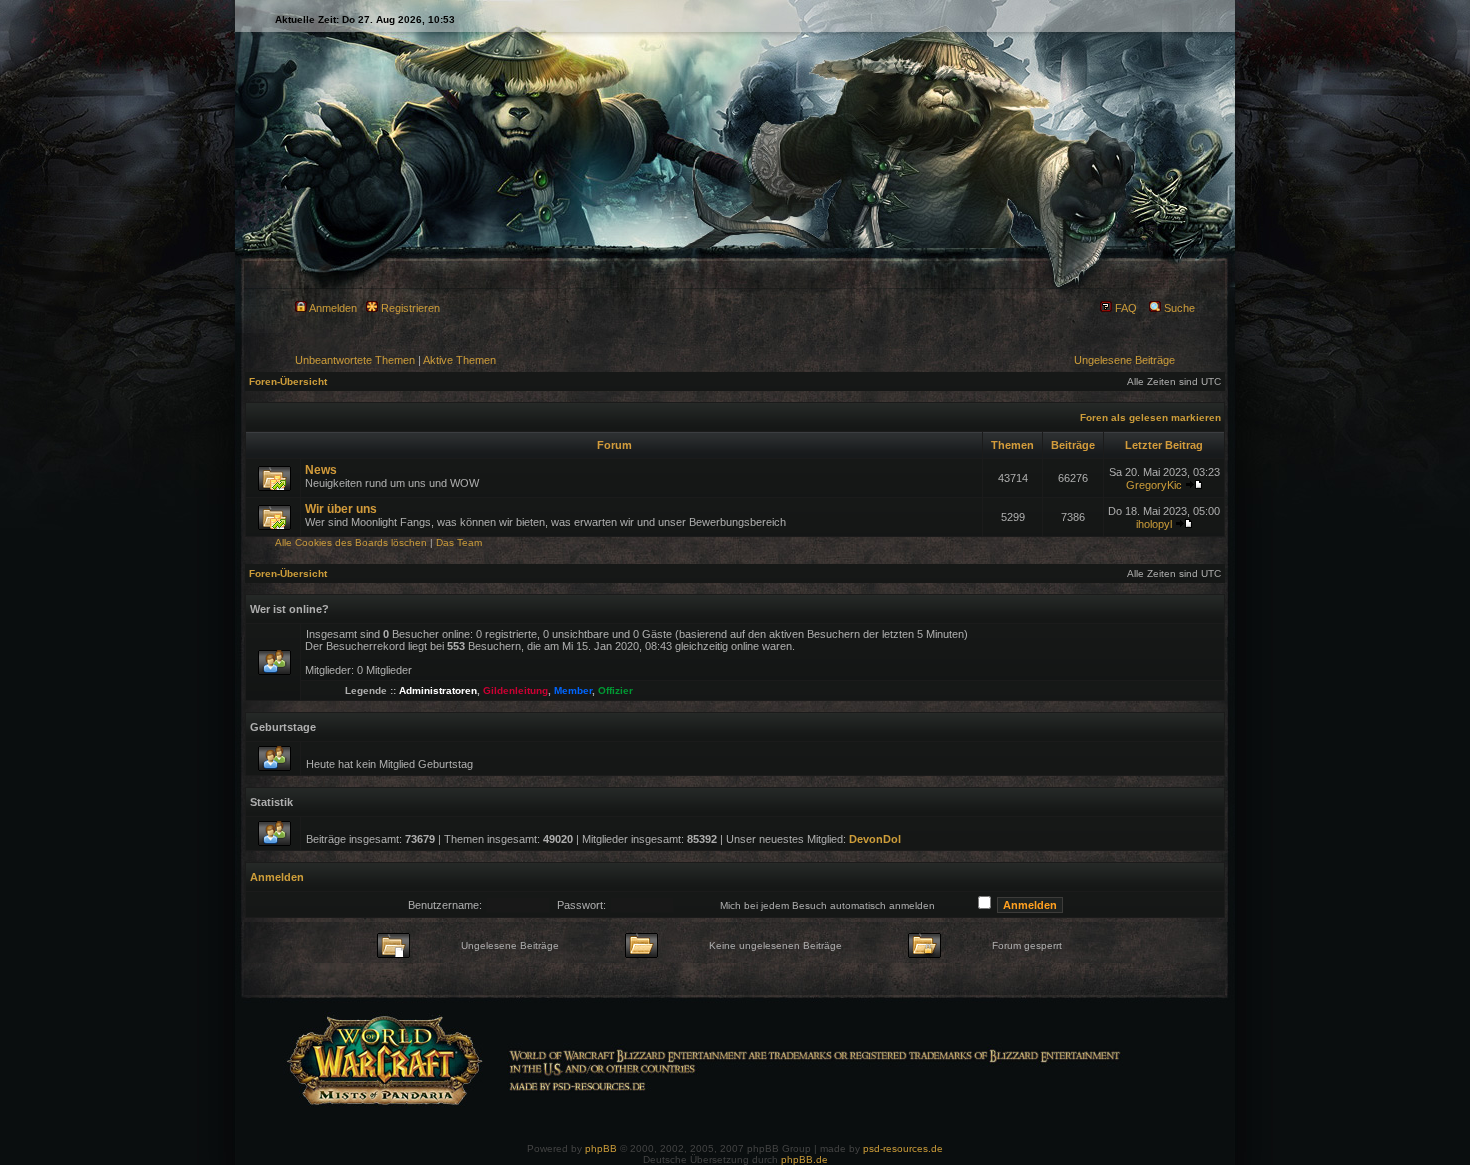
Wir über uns (341, 509)
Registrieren (409, 308)
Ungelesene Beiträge (1124, 360)
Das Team (459, 542)
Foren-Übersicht (288, 381)
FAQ (1124, 308)
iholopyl (1154, 524)
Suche (1178, 308)
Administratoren (438, 690)
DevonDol (875, 839)
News (321, 470)
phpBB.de (804, 1159)
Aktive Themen (459, 360)
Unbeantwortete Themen (355, 360)
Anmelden (332, 308)
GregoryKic (1154, 485)
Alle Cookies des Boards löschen (351, 542)
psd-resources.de (903, 1148)
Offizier (615, 690)
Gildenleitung (515, 690)
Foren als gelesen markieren (1150, 417)
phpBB (601, 1148)
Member (573, 690)
